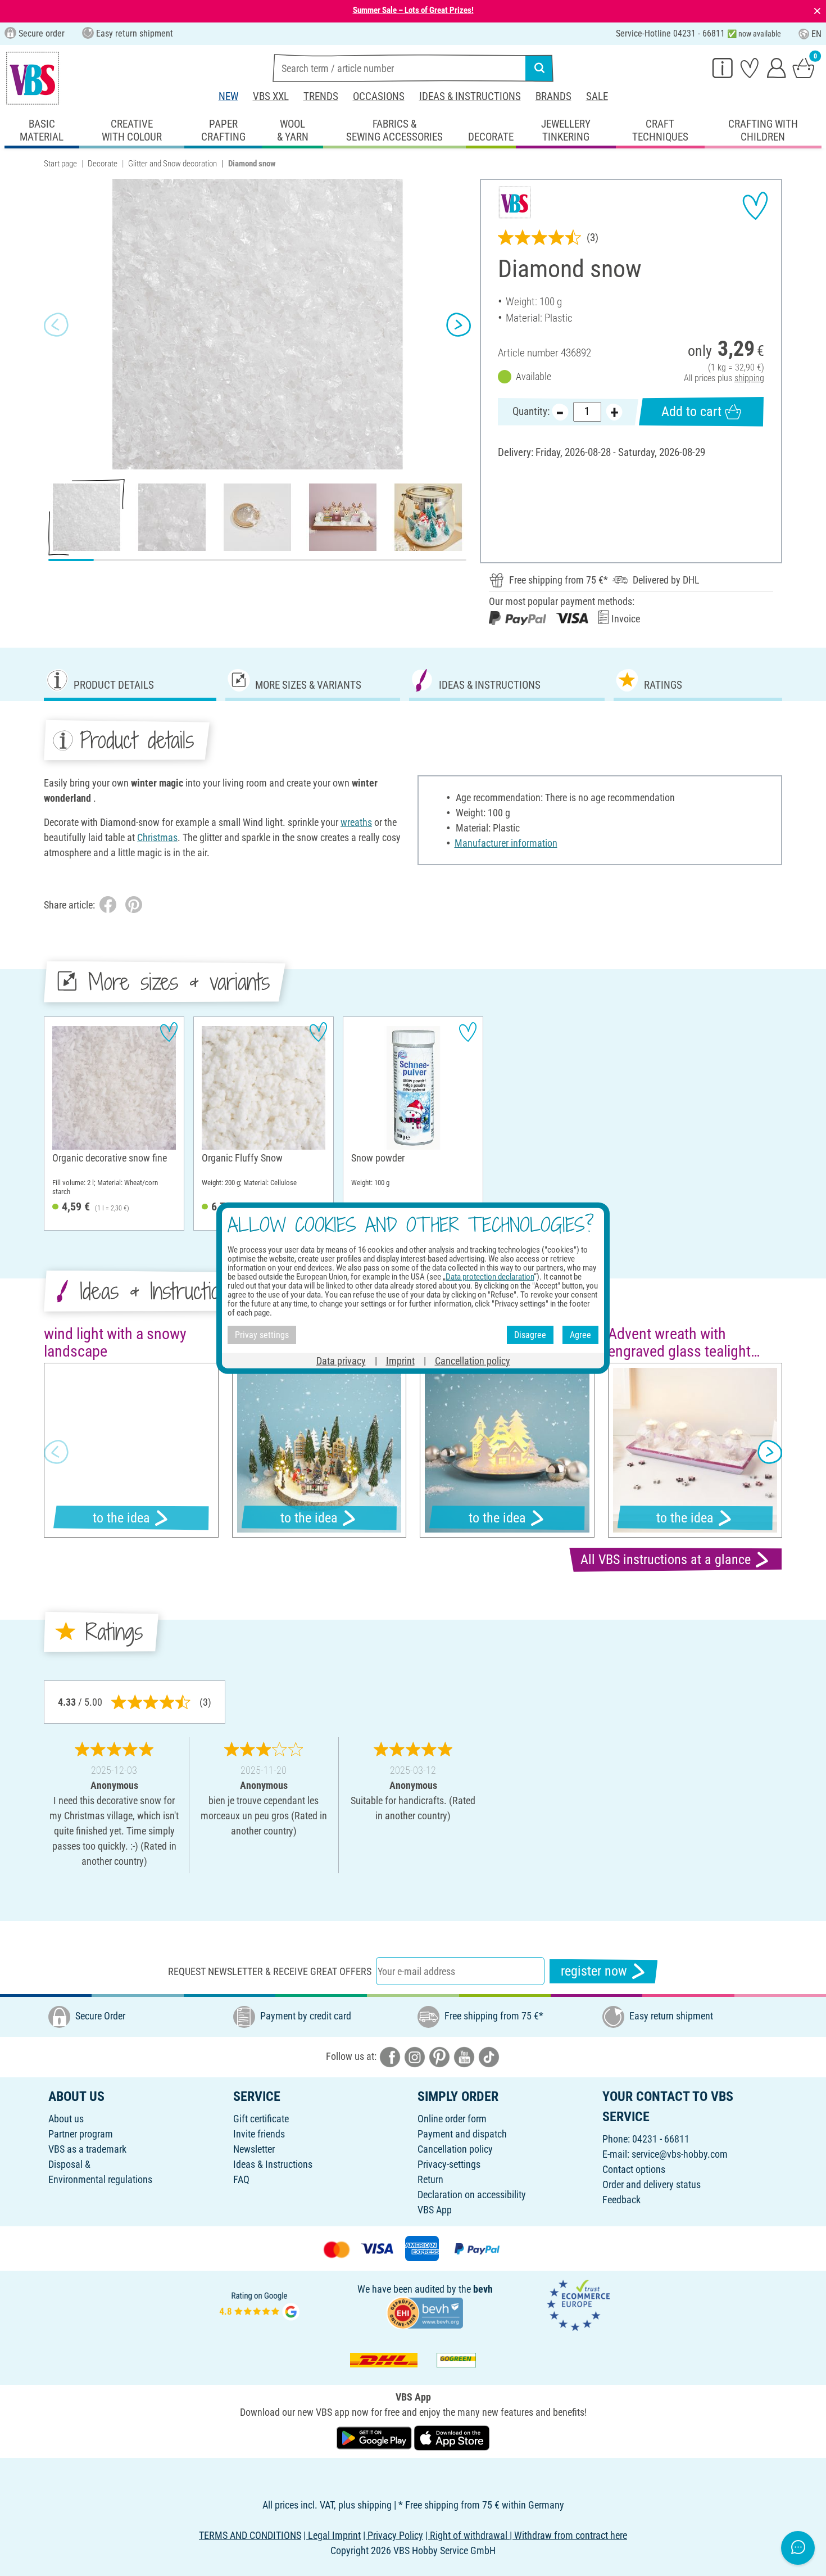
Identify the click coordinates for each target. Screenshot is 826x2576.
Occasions (379, 96)
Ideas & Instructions (470, 96)
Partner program (81, 2134)
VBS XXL (271, 96)
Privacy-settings (449, 2164)
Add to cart (691, 412)
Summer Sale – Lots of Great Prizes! (413, 10)
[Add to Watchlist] (755, 206)
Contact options (634, 2169)
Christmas (157, 837)
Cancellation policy (455, 2149)
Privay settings (262, 1335)
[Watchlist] (750, 67)
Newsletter (254, 2149)
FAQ (241, 2179)
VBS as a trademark (87, 2149)
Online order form (452, 2119)
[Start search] (539, 68)
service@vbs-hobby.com (680, 2154)
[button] (56, 324)
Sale (597, 96)
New (228, 96)
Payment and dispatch (462, 2134)
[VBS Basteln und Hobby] (33, 78)
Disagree (530, 1335)
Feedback (621, 2200)
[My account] (777, 67)
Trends (321, 96)
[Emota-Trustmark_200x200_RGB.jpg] (578, 2304)
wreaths (356, 822)
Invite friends (259, 2134)
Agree (580, 1335)
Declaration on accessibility (472, 2195)
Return (430, 2179)
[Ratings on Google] (260, 2304)
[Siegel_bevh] (425, 2312)
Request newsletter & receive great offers (270, 1971)
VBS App (435, 2210)
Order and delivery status (652, 2184)
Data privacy (341, 1360)
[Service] (723, 67)
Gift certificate (261, 2119)
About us (66, 2119)
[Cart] (804, 67)
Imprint (400, 1360)
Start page (60, 164)
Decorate (103, 164)
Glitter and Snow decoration (173, 164)
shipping (749, 378)
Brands (553, 96)
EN (816, 34)
